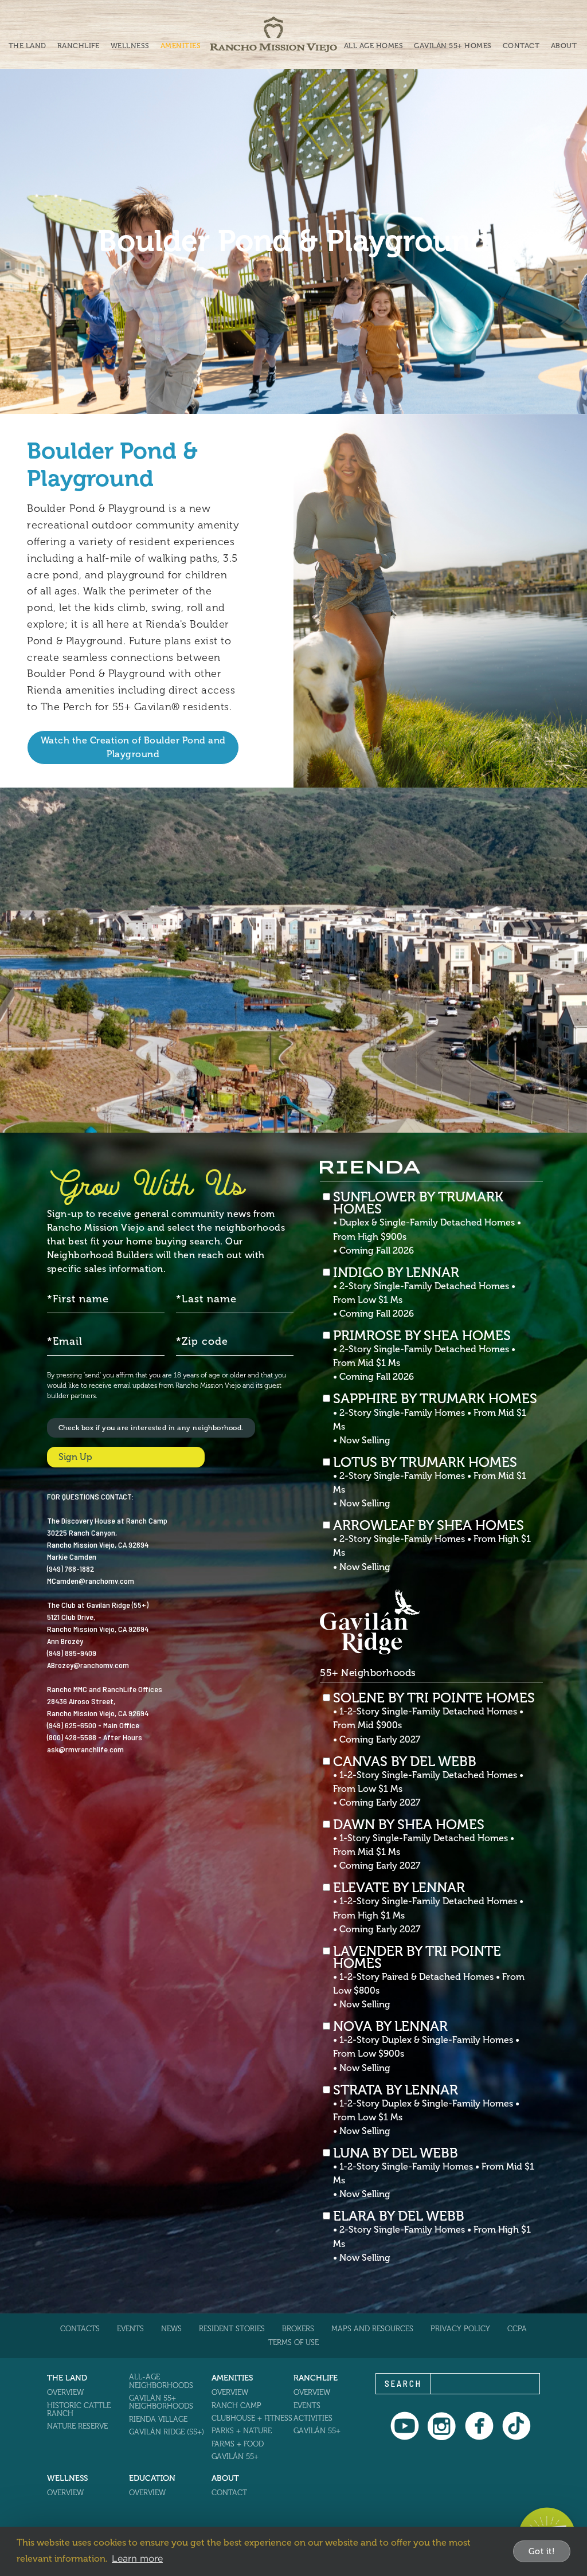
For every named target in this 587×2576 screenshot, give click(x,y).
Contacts (80, 2329)
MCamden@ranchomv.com (91, 1581)
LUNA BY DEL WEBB (434, 2173)
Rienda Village (158, 2419)
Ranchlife (79, 46)
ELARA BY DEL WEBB (432, 2236)
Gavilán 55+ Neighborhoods (161, 2402)
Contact (521, 46)
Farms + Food (238, 2444)
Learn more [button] (137, 2558)
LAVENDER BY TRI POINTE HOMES (429, 1978)
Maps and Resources (372, 2329)
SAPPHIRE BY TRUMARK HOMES (435, 1419)
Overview (65, 2392)
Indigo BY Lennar (424, 1293)
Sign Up (75, 1457)
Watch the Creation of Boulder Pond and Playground (133, 747)
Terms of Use (293, 2342)
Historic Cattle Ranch (79, 2409)
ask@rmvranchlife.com (85, 1749)
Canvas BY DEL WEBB (428, 1782)
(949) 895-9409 (72, 1653)
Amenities (181, 46)
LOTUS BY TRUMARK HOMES (430, 1482)
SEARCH (403, 2383)
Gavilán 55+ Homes (453, 46)
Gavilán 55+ (235, 2456)
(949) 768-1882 (71, 1569)
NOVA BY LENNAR (426, 2046)
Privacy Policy (460, 2329)
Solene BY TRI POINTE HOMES (434, 1718)
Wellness (130, 46)
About (564, 46)
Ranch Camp (236, 2405)
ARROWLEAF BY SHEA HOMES (432, 1545)
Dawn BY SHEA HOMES (424, 1845)
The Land (28, 46)
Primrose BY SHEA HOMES (424, 1356)
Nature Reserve (77, 2426)
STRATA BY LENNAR (426, 2110)
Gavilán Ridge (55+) (167, 2432)
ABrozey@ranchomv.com (88, 1665)
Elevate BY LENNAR (428, 1908)
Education (152, 2478)
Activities (313, 2418)
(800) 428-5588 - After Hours (95, 1737)
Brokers (298, 2329)
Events (130, 2329)
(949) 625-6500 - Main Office (93, 1725)
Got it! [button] (542, 2551)
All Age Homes (374, 46)
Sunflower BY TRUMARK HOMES (427, 1223)
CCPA (517, 2329)
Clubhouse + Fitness (252, 2418)
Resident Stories (232, 2329)
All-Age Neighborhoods (161, 2381)
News (171, 2329)
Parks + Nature (242, 2431)
